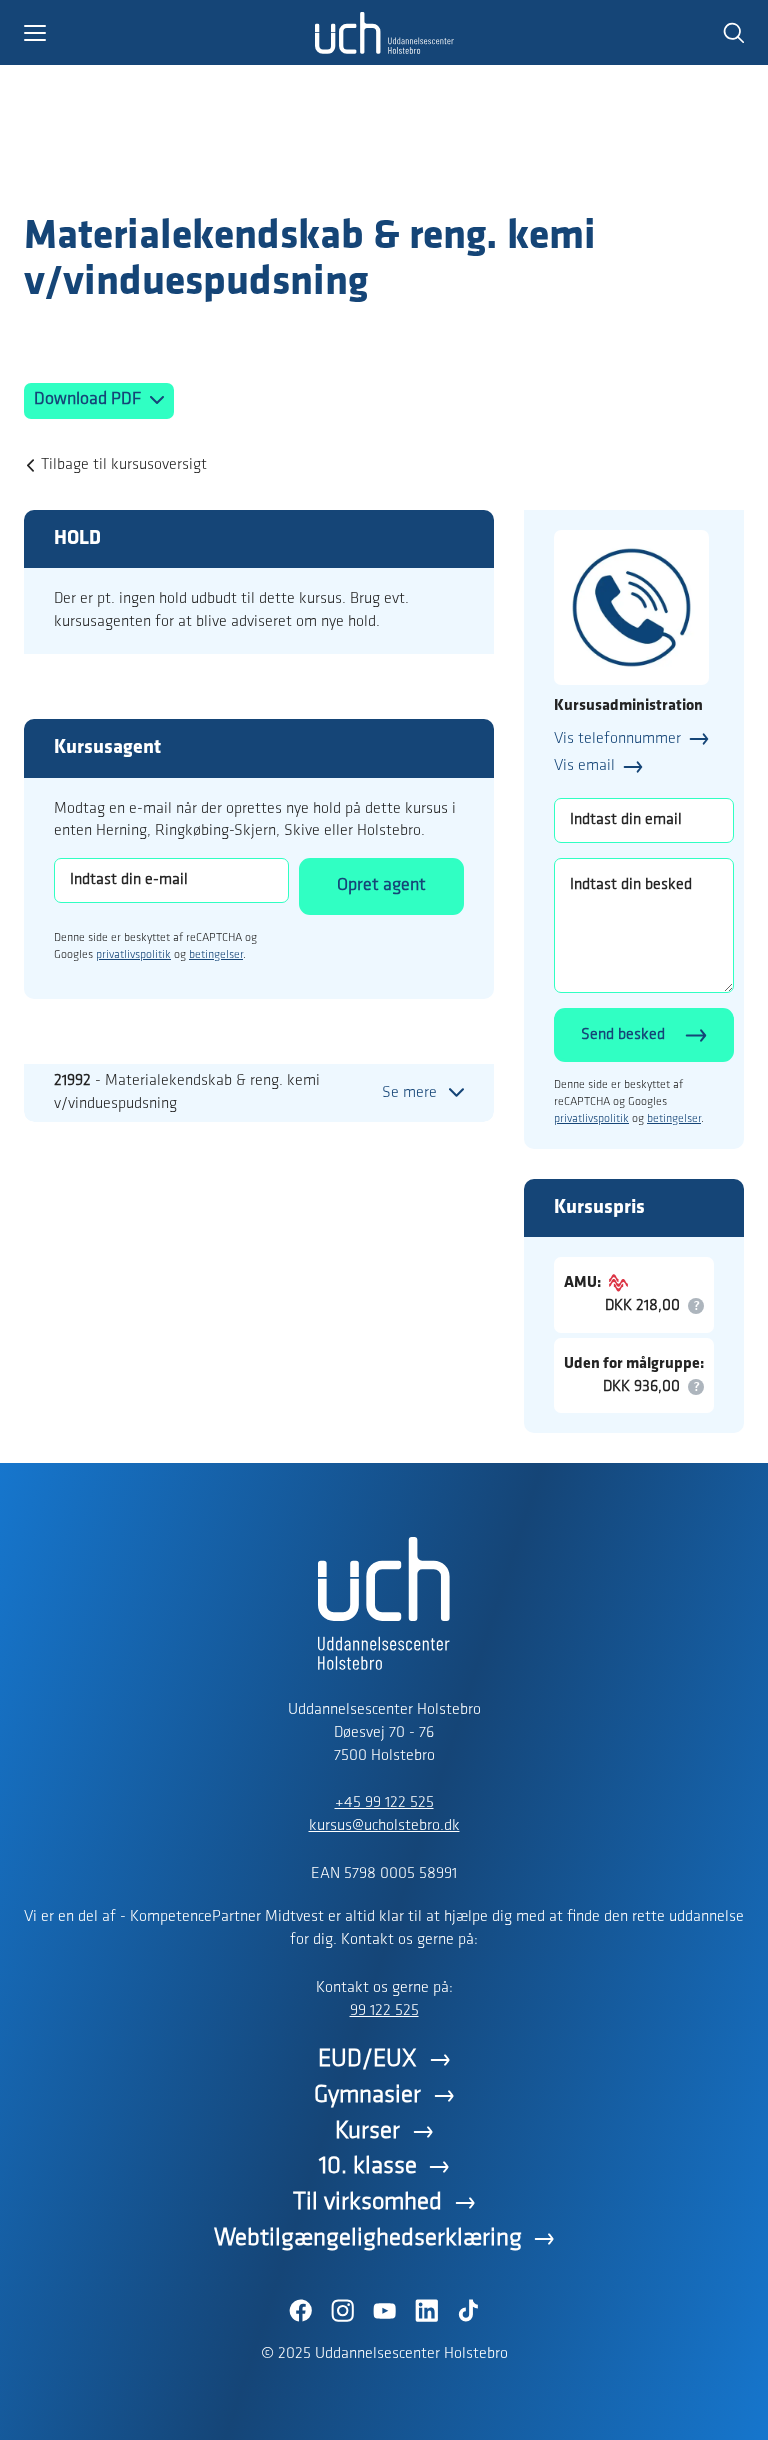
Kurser (367, 2131)
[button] (169, 33)
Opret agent (381, 886)
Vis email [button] (584, 766)
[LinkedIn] (426, 2311)
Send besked (623, 1035)
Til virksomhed (367, 2202)
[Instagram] (342, 2311)
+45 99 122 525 (384, 1803)
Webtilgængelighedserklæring (368, 2238)
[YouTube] (384, 2311)
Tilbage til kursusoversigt (124, 465)
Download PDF (89, 400)
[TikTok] (468, 2311)
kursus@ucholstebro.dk (384, 1826)
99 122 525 (384, 2011)
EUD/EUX (367, 2059)
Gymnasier (367, 2095)
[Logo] (140, 173)
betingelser (216, 955)
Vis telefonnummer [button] (617, 739)
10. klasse (368, 2166)
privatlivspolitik (133, 955)
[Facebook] (300, 2311)
